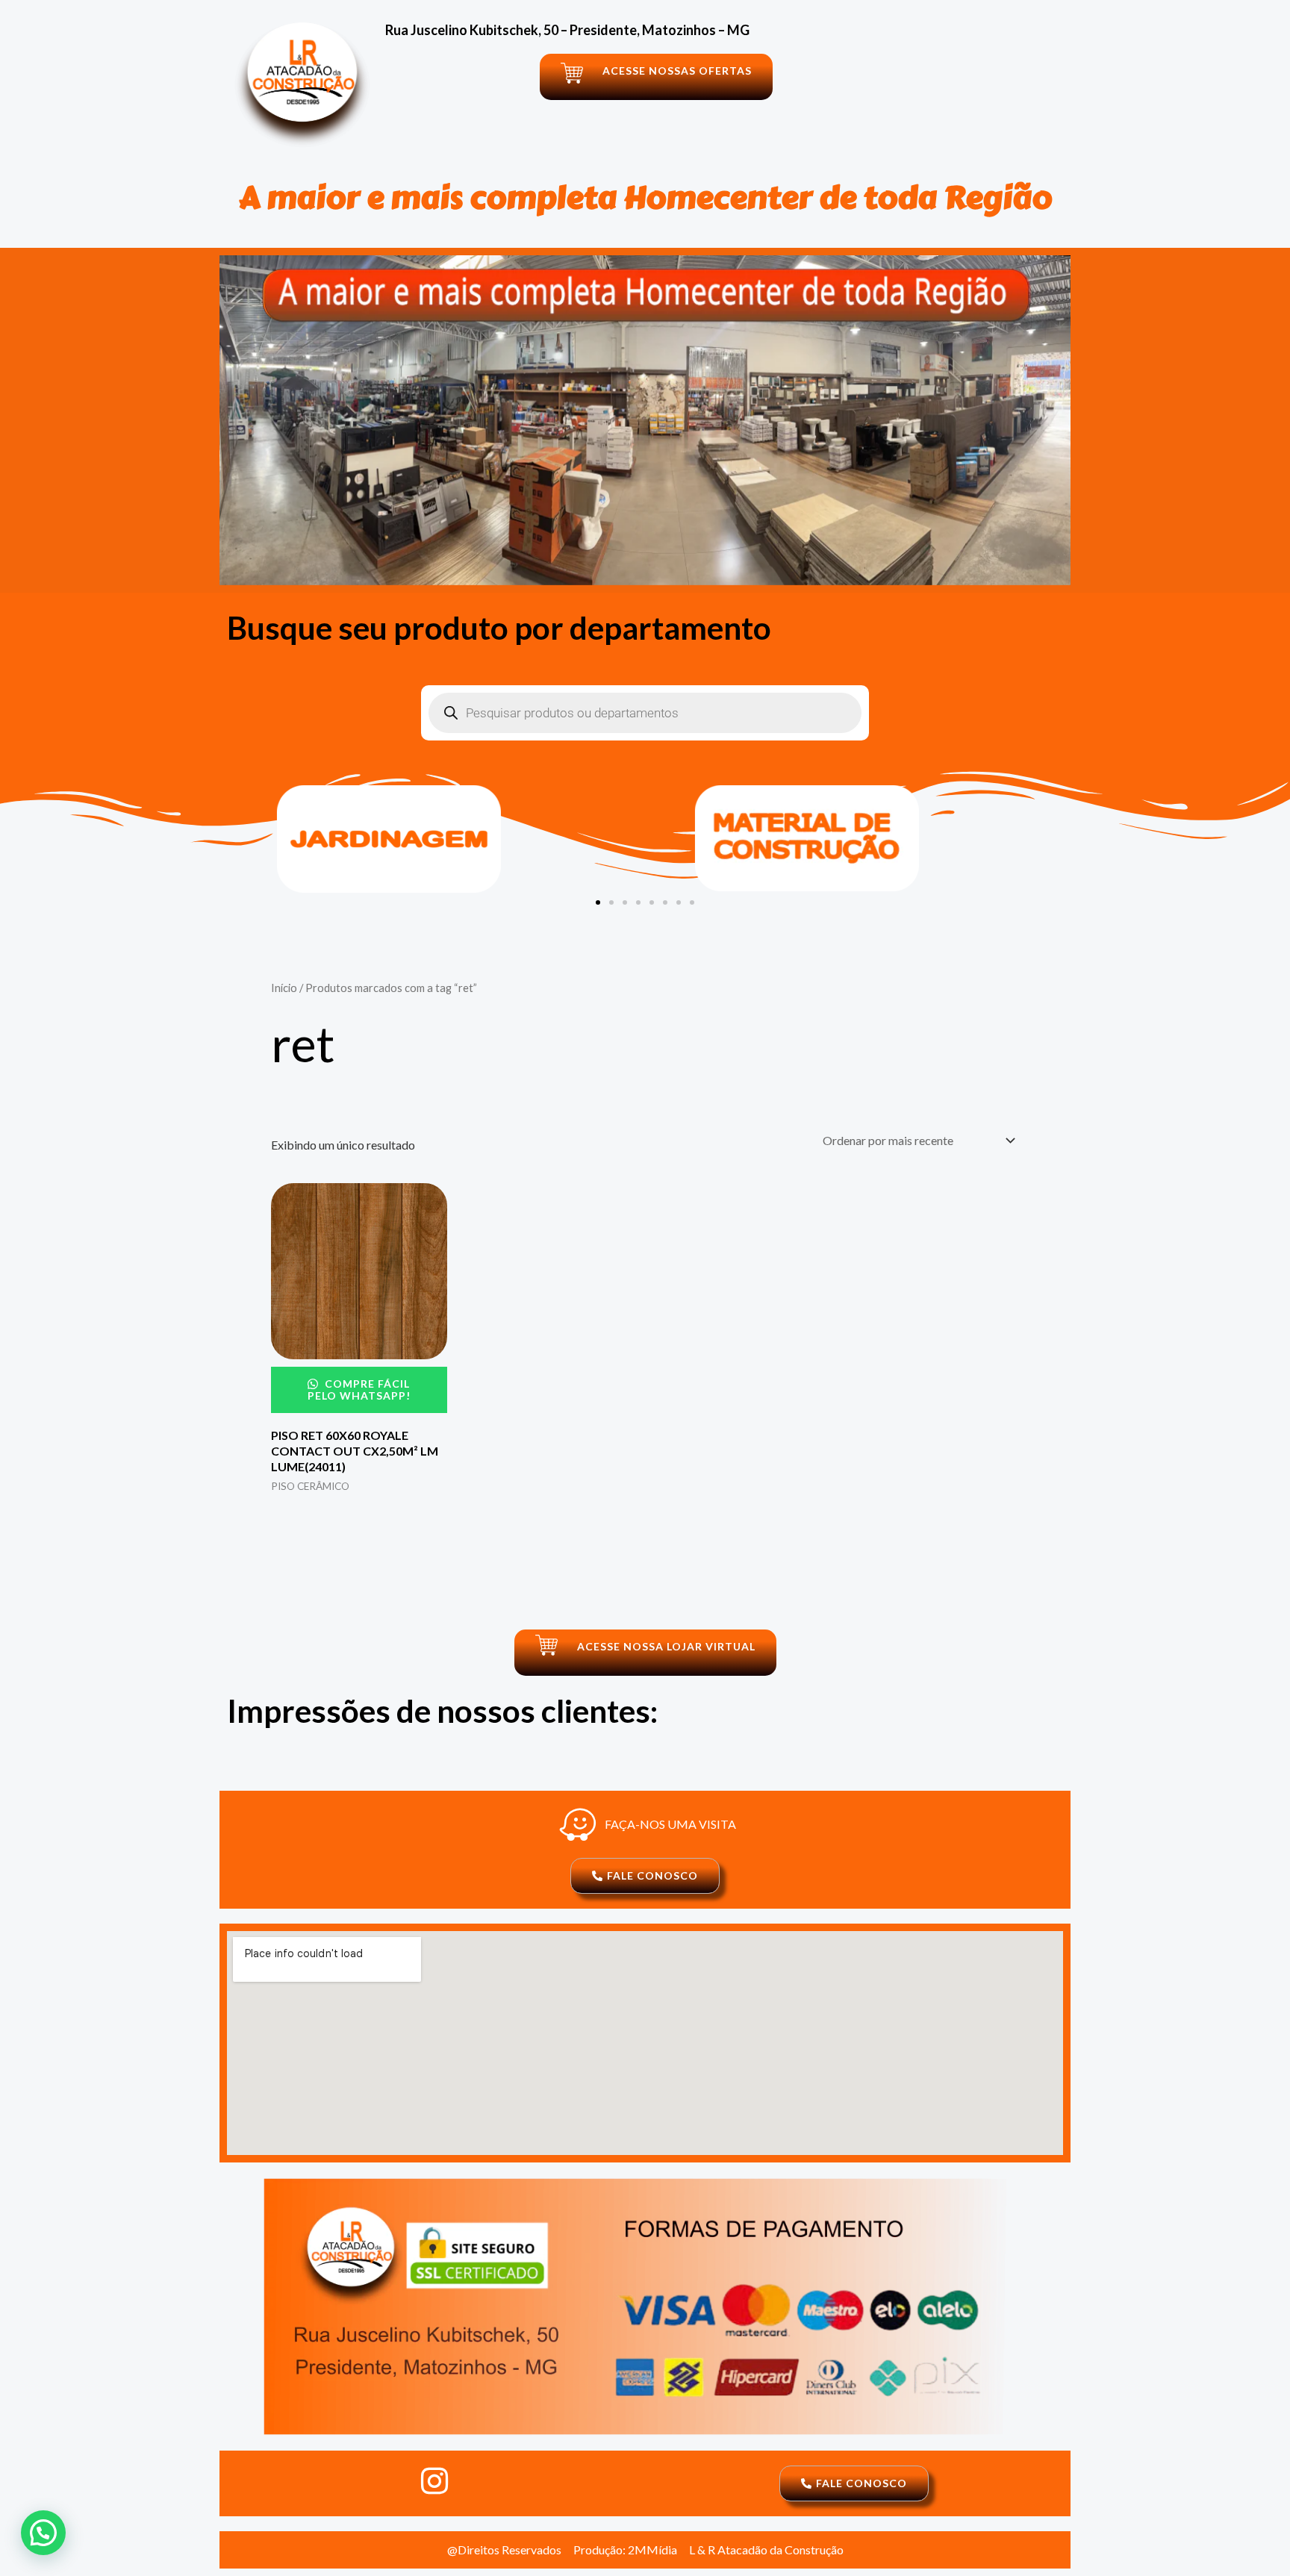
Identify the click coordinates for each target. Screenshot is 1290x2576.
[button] (598, 902)
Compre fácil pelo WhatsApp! (359, 1390)
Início (284, 988)
